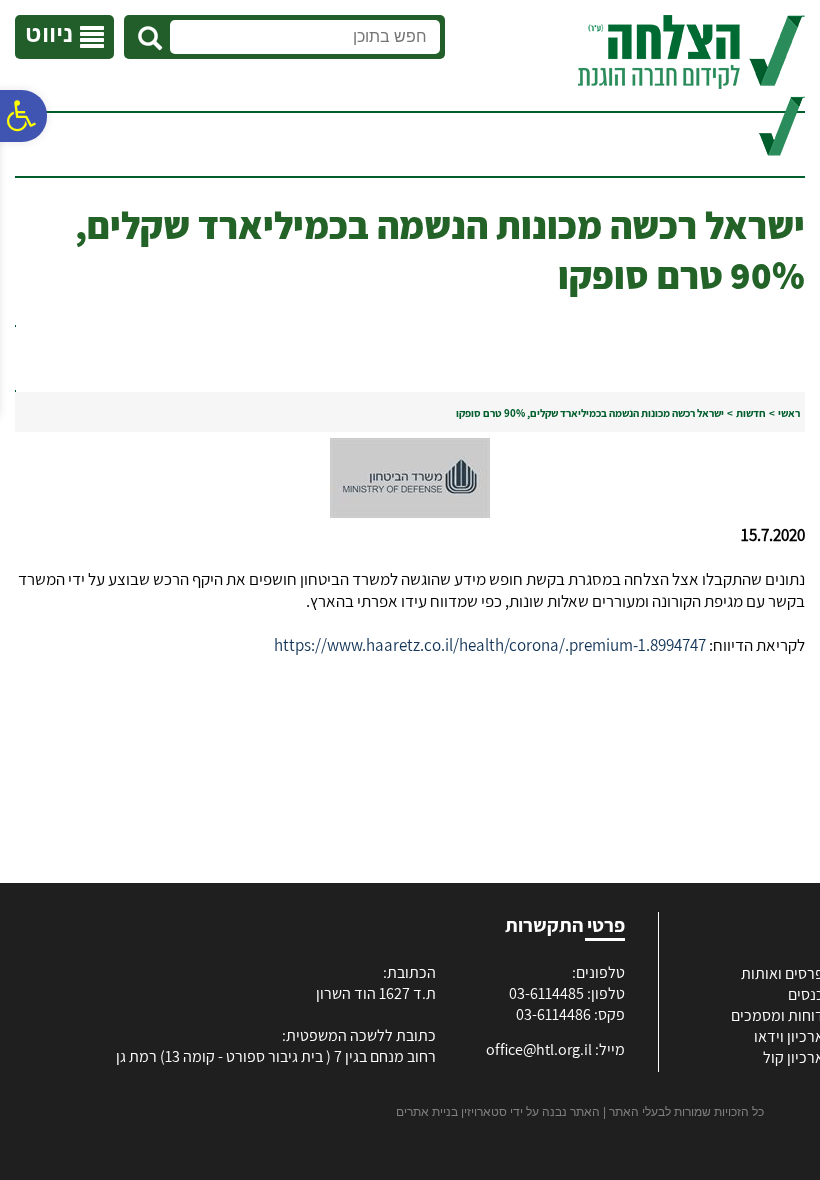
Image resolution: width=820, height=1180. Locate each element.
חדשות (751, 413)
